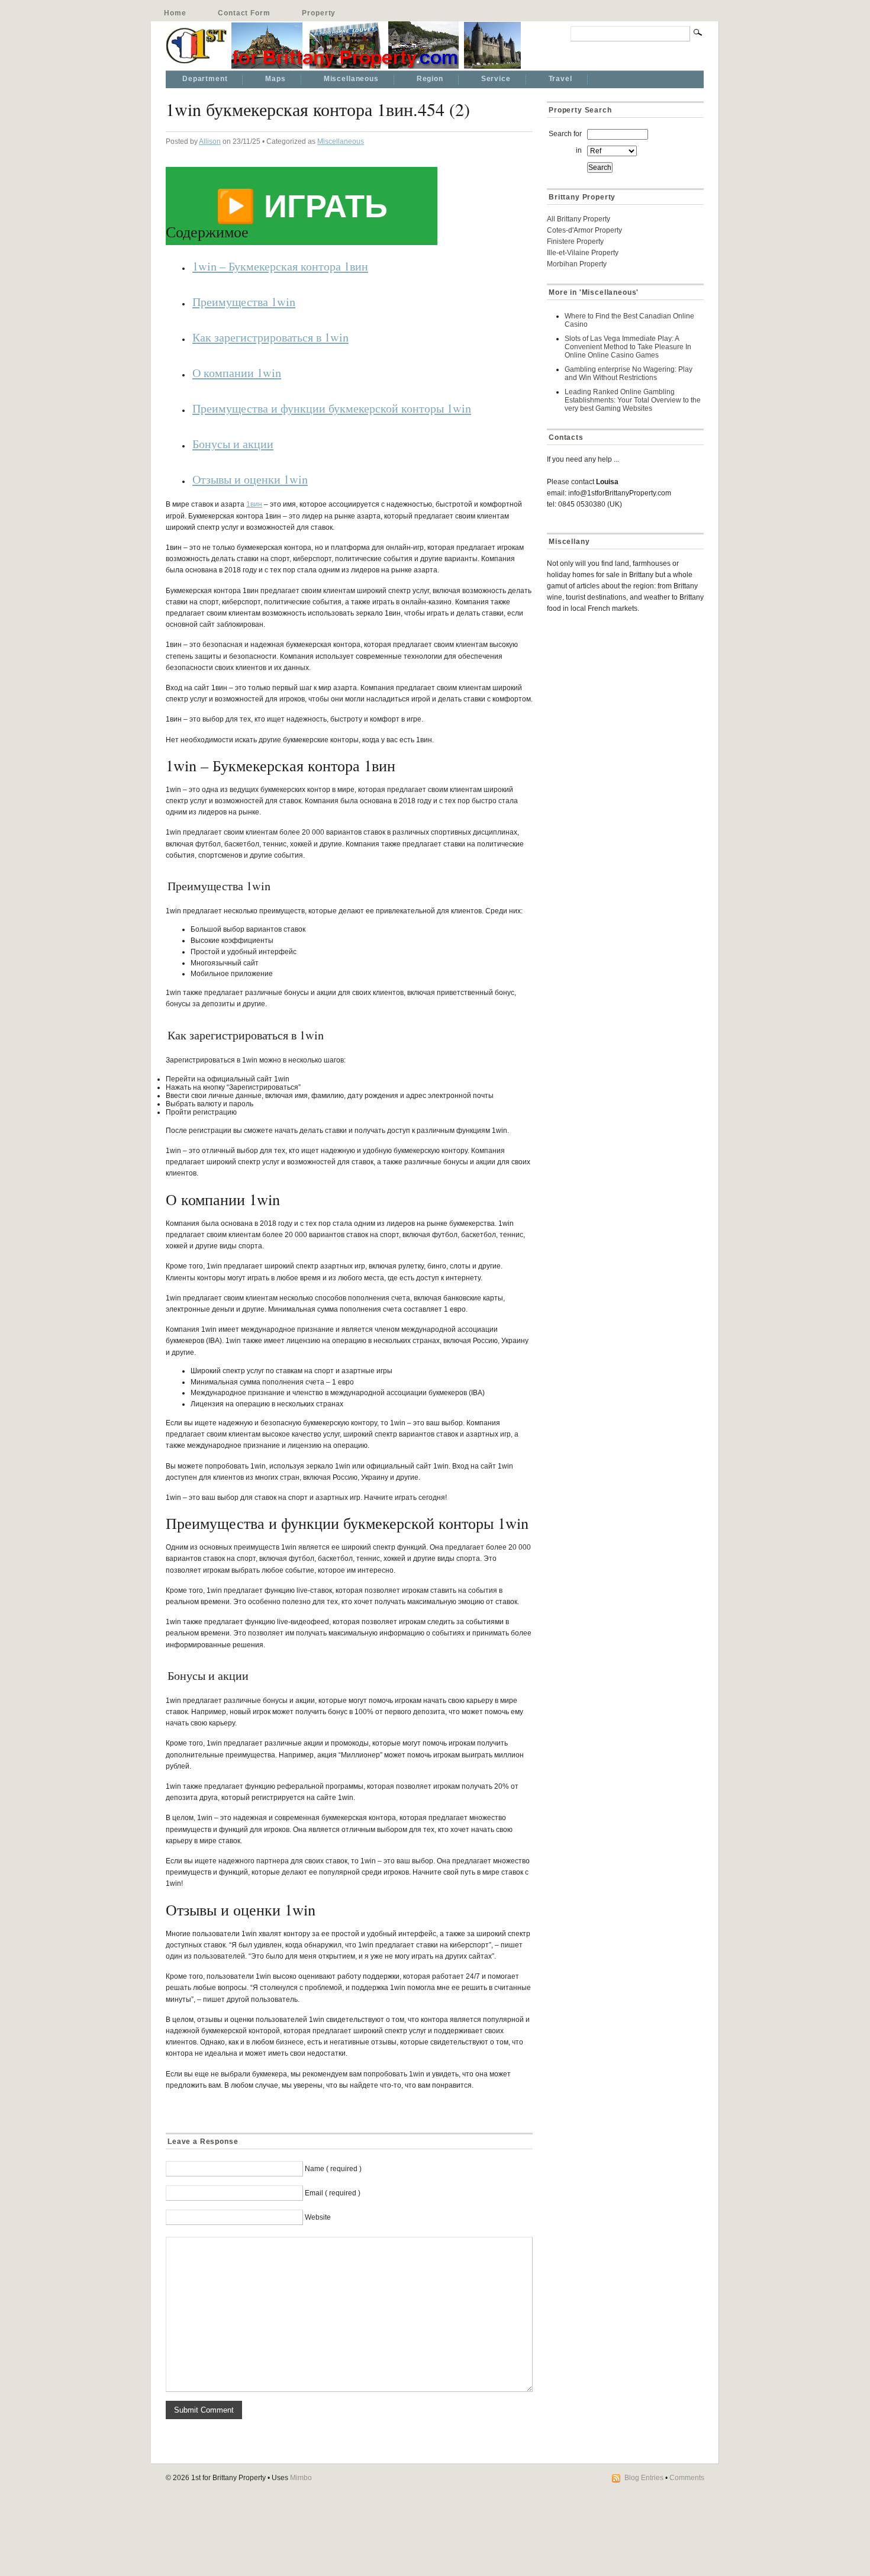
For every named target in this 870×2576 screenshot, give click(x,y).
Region (430, 79)
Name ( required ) (333, 2169)
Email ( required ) (333, 2193)
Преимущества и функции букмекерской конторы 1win (332, 408)
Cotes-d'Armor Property (584, 230)
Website (318, 2217)
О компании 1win (237, 372)
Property (319, 13)
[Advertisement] (621, 707)
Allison (210, 141)
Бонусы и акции (233, 443)
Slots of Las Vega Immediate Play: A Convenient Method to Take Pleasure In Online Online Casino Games (628, 347)
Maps (275, 79)
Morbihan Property (577, 264)
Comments (687, 2478)
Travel (560, 79)
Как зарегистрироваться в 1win (270, 337)
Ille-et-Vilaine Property (583, 253)
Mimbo (301, 2478)
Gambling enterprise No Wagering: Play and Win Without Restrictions (629, 373)
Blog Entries (644, 2478)
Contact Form (244, 13)
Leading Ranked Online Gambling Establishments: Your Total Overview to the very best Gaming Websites (633, 400)
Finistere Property (575, 241)
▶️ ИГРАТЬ (302, 206)
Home (175, 13)
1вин (254, 504)
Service (496, 79)
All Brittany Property (579, 219)
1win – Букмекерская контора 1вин (280, 266)
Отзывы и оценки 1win (250, 479)
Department (205, 79)
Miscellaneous (351, 79)
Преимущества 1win (244, 301)
